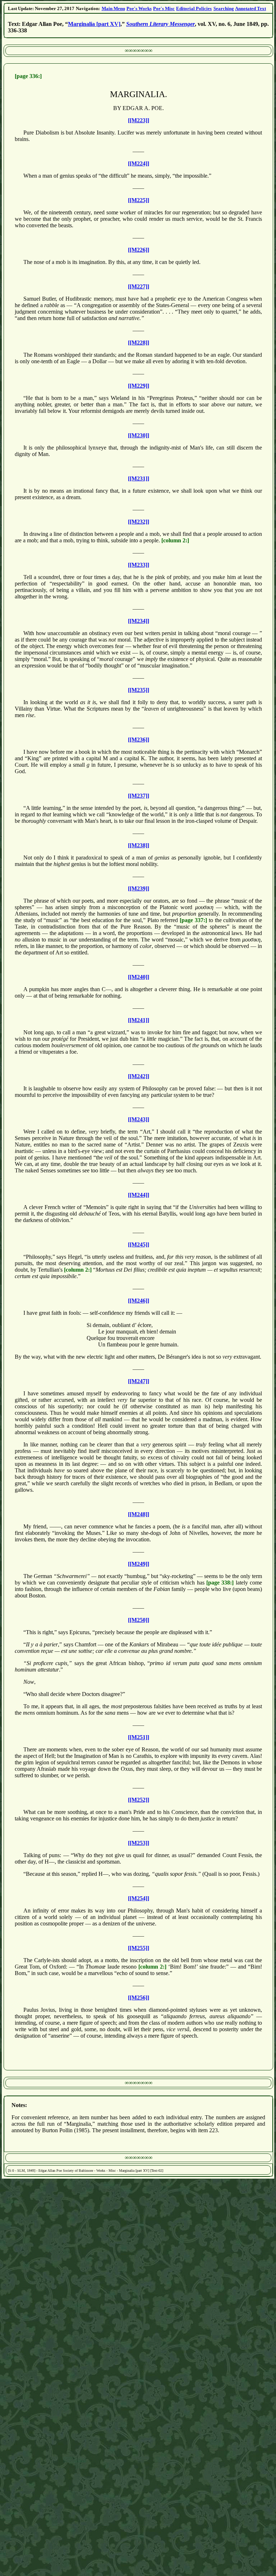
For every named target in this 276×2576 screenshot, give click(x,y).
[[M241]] (139, 1020)
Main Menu (113, 8)
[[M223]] (139, 120)
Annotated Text (250, 8)
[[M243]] (139, 1119)
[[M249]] (139, 1564)
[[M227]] (139, 286)
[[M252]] (139, 1800)
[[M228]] (139, 343)
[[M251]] (139, 1737)
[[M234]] (139, 621)
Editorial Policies (194, 8)
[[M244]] (139, 1195)
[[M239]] (139, 888)
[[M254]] (139, 1898)
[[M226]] (139, 250)
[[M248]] (139, 1514)
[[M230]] (139, 435)
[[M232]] (139, 522)
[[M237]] (139, 796)
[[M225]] (139, 200)
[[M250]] (139, 1620)
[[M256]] (139, 1998)
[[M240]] (139, 977)
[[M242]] (139, 1076)
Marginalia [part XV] (94, 24)
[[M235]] (139, 690)
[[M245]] (139, 1244)
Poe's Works (139, 8)
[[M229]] (139, 386)
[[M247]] (139, 1381)
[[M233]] (139, 565)
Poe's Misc (164, 8)
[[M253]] (139, 1843)
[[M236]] (139, 740)
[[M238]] (139, 845)
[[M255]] (139, 1948)
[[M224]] (139, 163)
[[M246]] (139, 1301)
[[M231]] (139, 478)
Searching (224, 8)
